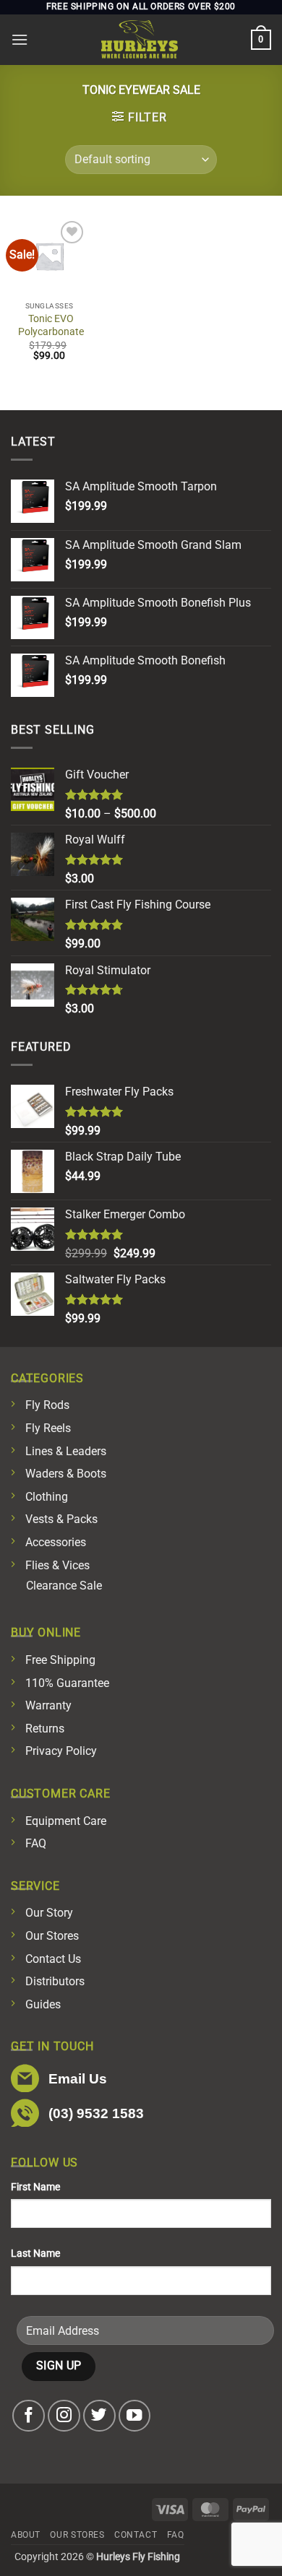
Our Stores (52, 1936)
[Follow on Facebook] (29, 2416)
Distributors (55, 1981)
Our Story (49, 1913)
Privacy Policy (61, 1751)
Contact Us (53, 1959)
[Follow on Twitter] (99, 2416)
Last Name (35, 2254)
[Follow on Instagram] (64, 2416)
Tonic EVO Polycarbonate (51, 325)
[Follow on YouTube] (135, 2416)
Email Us (78, 2079)
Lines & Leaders (66, 1451)
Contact (136, 2535)
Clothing (47, 1497)
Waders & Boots (66, 1474)
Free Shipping (60, 1660)
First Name (35, 2187)
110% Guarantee (67, 1683)
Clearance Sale (64, 1586)
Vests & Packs (61, 1519)
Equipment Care (66, 1821)
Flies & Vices (57, 1565)
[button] (20, 39)
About (26, 2535)
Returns (45, 1729)
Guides (43, 2004)
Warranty (48, 1705)
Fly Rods (47, 1405)
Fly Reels (48, 1428)
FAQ (36, 1843)
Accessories (56, 1542)
